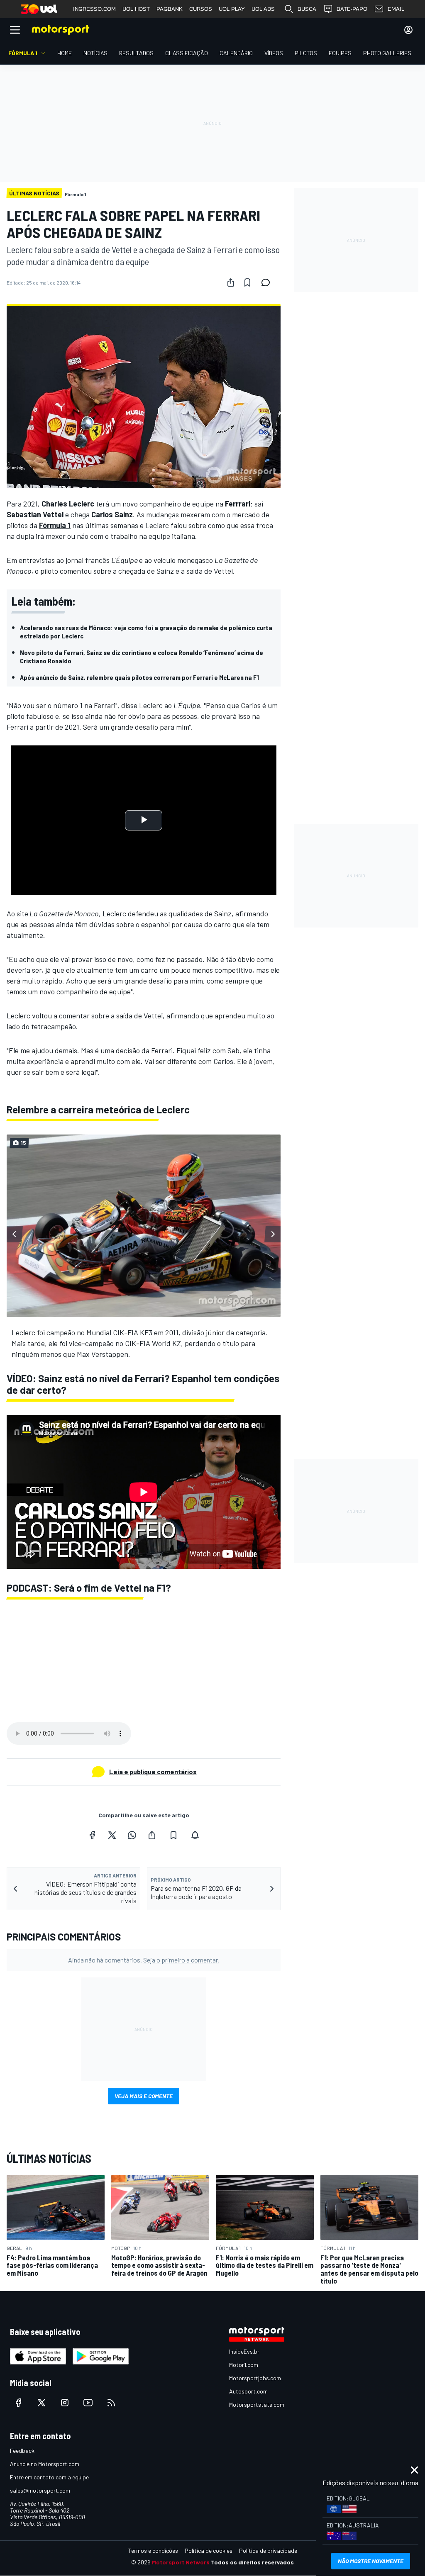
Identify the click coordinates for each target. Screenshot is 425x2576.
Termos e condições (153, 2550)
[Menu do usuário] (408, 30)
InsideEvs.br (244, 2351)
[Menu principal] (15, 30)
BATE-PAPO (352, 9)
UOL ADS (263, 9)
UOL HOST (136, 9)
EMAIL (396, 9)
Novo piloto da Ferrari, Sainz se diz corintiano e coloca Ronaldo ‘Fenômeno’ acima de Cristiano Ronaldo (142, 656)
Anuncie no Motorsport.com (45, 2464)
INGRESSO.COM (94, 9)
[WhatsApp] (132, 1835)
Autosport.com (248, 2391)
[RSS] (111, 2403)
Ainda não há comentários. (144, 1960)
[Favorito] (247, 282)
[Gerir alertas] (195, 1835)
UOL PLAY (232, 9)
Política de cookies (209, 2550)
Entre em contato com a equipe (49, 2477)
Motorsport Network (181, 2562)
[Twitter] (112, 1835)
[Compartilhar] (231, 282)
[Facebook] (92, 1835)
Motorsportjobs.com (255, 2378)
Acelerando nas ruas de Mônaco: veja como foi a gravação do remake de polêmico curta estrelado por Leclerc (146, 632)
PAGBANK (170, 9)
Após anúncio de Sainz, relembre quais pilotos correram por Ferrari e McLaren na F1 (139, 677)
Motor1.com (244, 2365)
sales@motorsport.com (40, 2490)
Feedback (22, 2451)
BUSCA (307, 9)
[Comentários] (268, 282)
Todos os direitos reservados (252, 2562)
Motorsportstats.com (257, 2404)
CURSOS (201, 9)
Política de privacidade (268, 2550)
